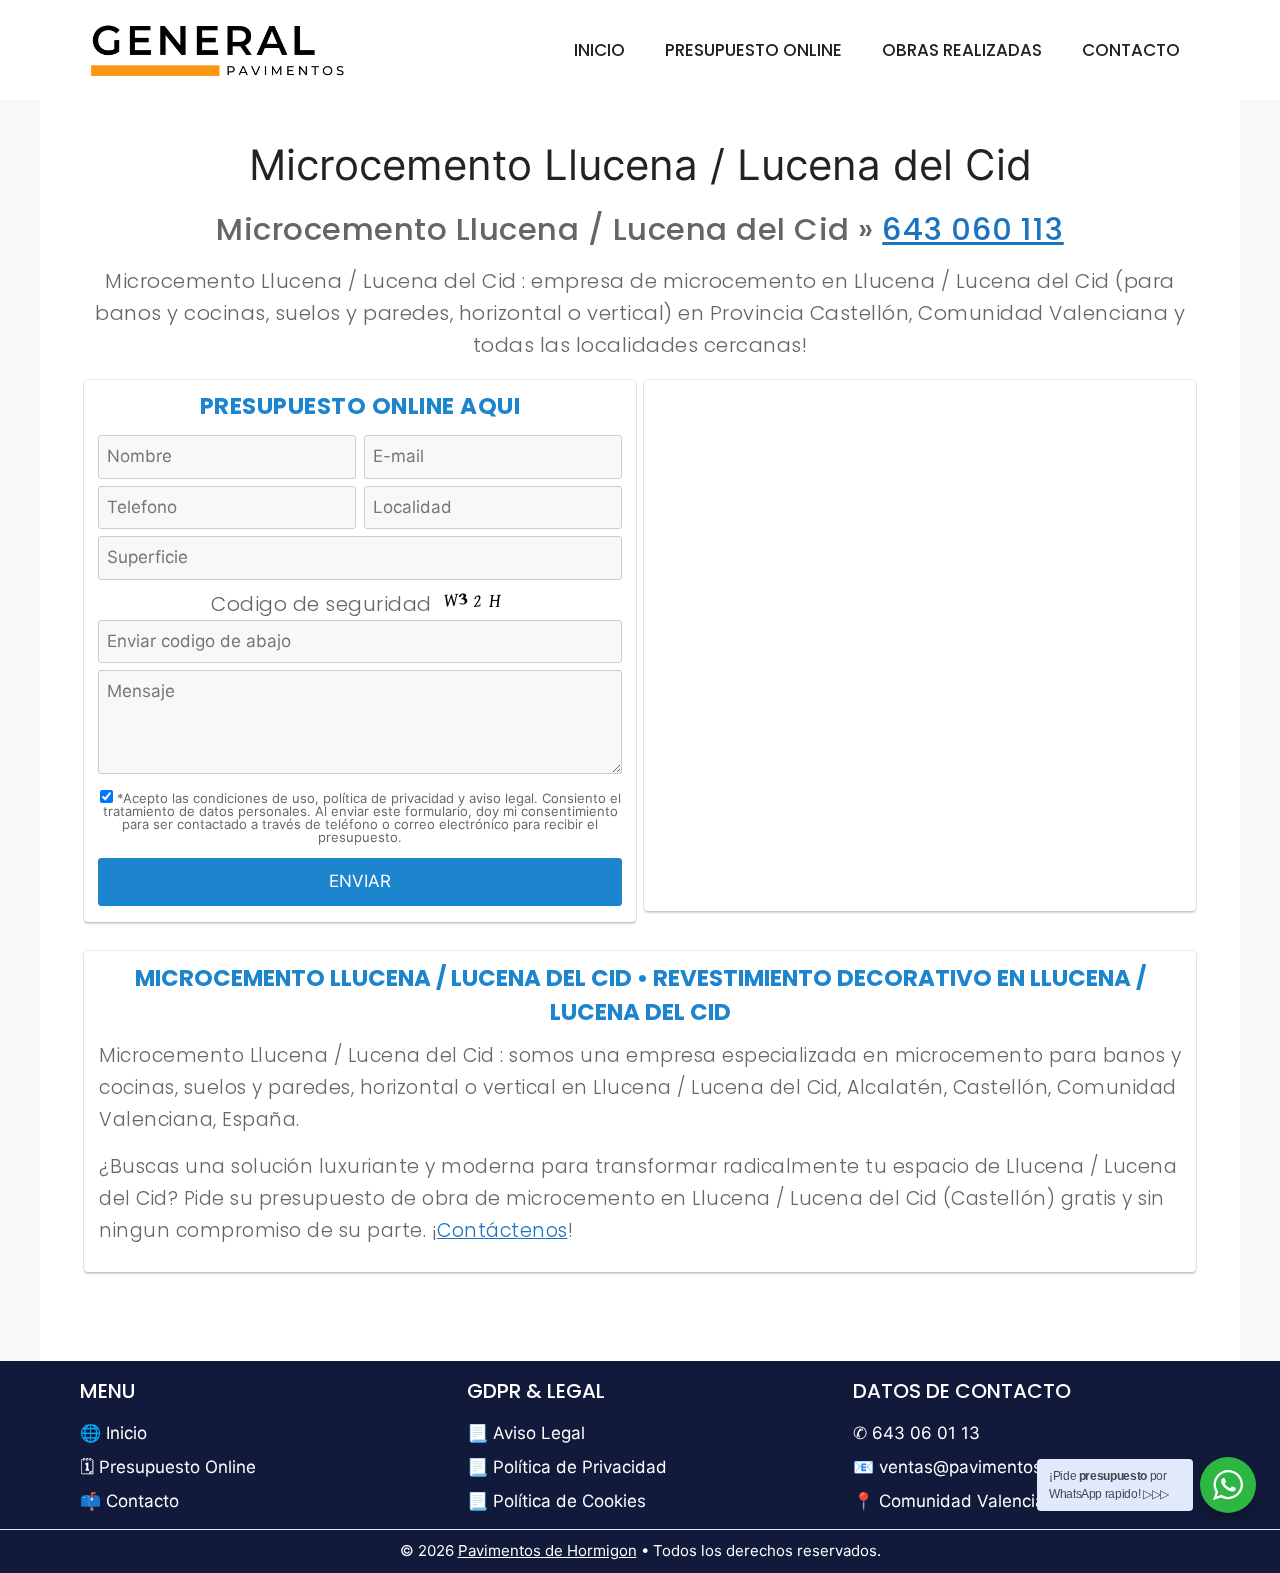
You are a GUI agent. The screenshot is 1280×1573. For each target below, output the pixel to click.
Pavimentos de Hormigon (547, 1550)
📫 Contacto (129, 1501)
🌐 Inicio (113, 1433)
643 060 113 (973, 229)
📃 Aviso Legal (526, 1433)
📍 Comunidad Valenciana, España (993, 1501)
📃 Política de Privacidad (567, 1467)
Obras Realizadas (962, 50)
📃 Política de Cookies (556, 1501)
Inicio (599, 50)
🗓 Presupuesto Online (168, 1467)
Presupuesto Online (753, 50)
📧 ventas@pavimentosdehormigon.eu (1008, 1467)
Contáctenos (502, 1230)
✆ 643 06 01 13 (916, 1433)
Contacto (1131, 50)
